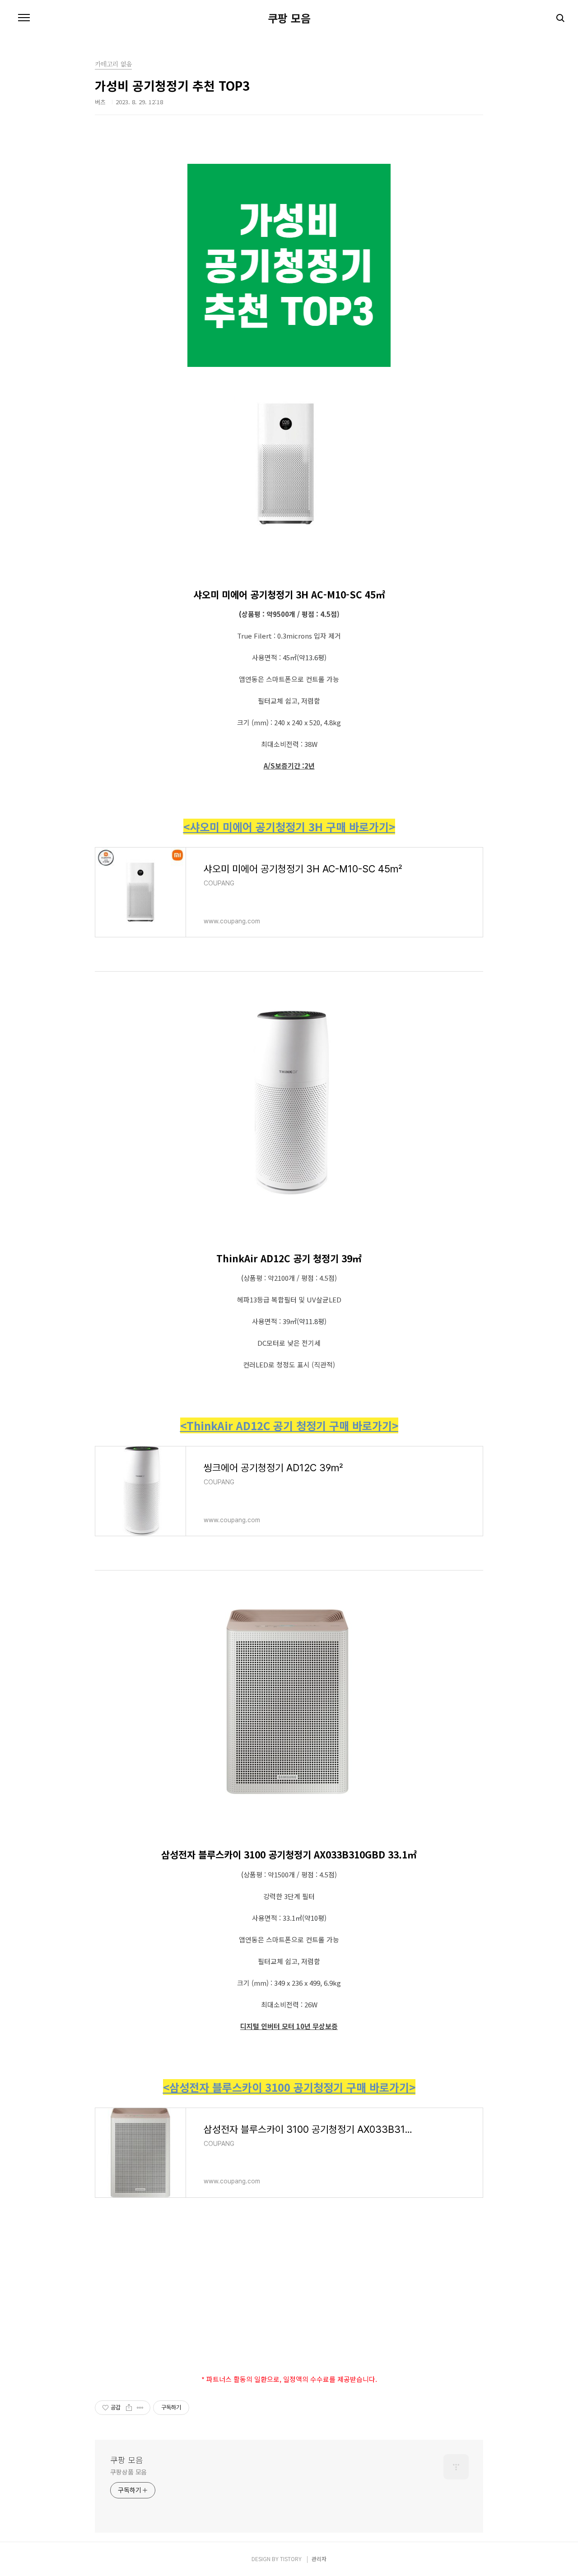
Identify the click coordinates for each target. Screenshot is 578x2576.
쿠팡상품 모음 (128, 2472)
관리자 (319, 2559)
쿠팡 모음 (289, 18)
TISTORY (291, 2559)
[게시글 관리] (140, 2408)
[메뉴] (24, 18)
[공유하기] (129, 2408)
